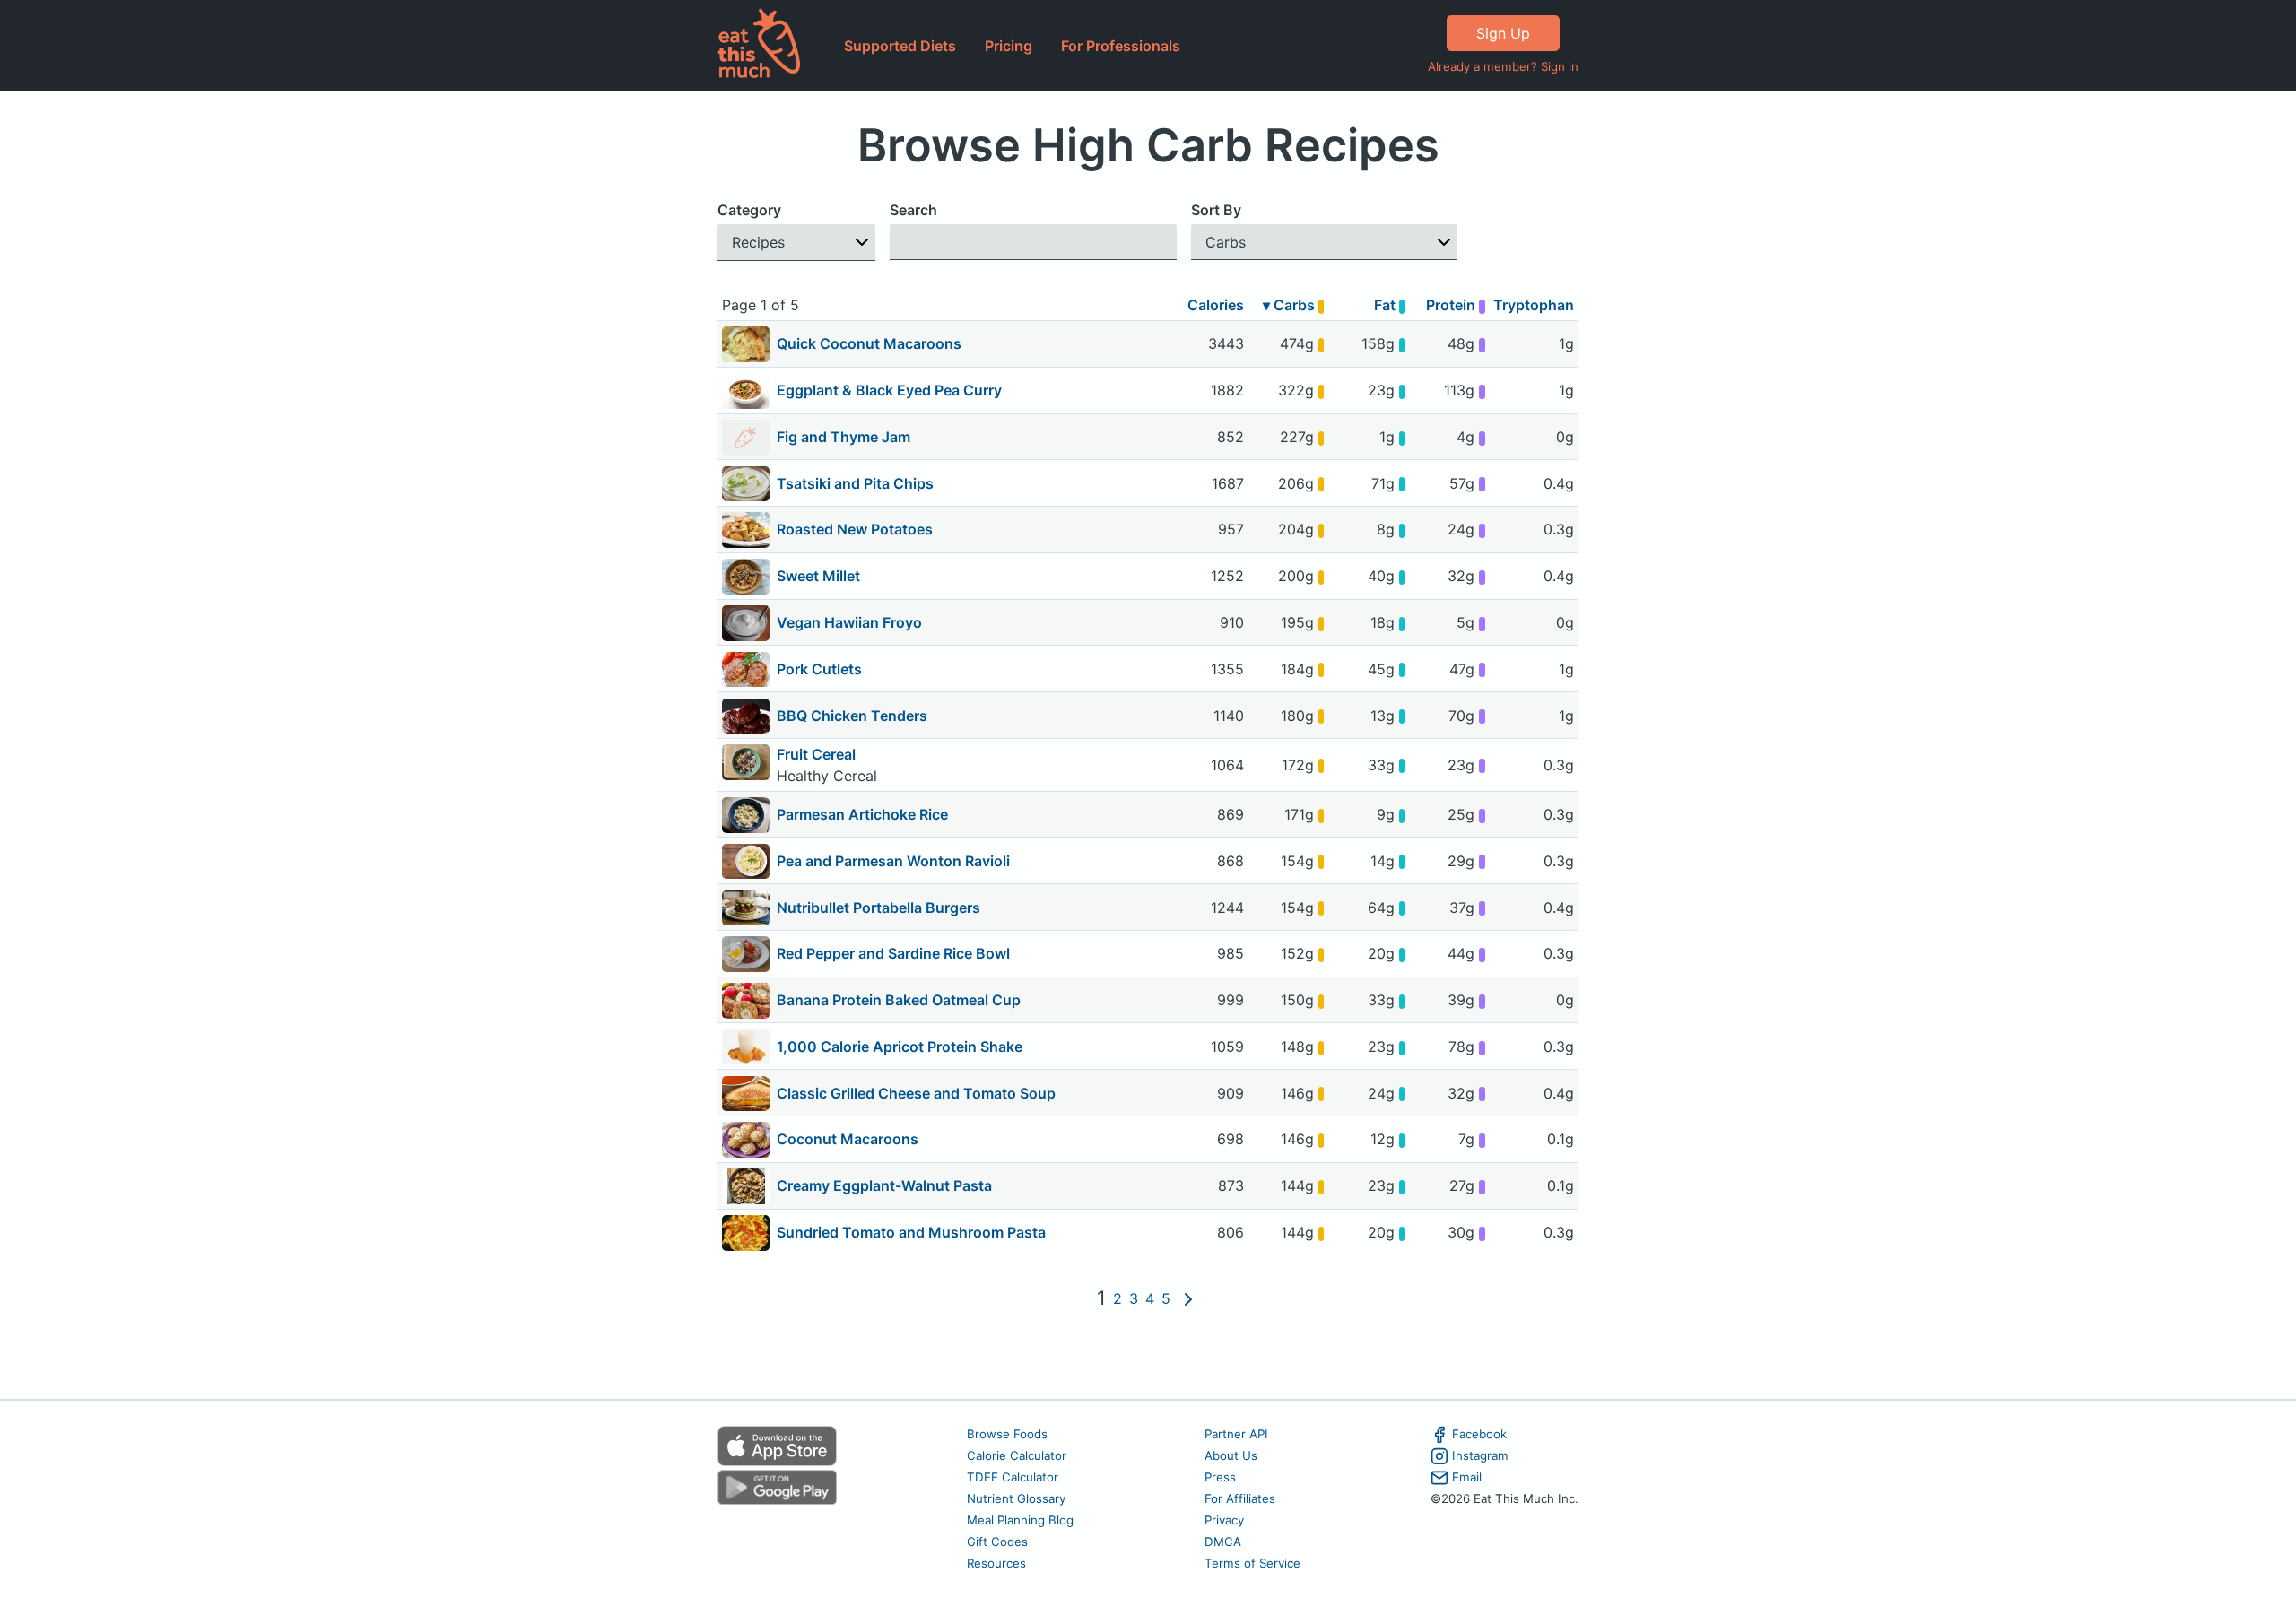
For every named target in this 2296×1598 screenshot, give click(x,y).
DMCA (1223, 1542)
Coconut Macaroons (848, 1139)
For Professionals (1121, 46)
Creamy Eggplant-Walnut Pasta (884, 1185)
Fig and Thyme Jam (844, 437)
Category (749, 210)
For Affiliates (1240, 1498)
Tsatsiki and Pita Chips (855, 483)
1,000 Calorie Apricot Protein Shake (900, 1047)
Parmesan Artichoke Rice (862, 814)
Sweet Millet (818, 576)
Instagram (1480, 1455)
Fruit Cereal (816, 754)
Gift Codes (997, 1542)
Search (913, 210)
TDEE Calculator (1013, 1477)
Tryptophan (1534, 305)
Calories (1216, 305)
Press (1220, 1477)
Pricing (1009, 46)
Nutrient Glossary (1016, 1498)
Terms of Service (1252, 1563)
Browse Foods (1007, 1434)
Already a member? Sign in (1503, 66)
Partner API (1236, 1434)
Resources (996, 1563)
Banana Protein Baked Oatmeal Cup (899, 1000)
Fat (1387, 305)
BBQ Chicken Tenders (852, 716)
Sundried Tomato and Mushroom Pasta (911, 1232)
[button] (796, 243)
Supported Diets (900, 46)
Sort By (1216, 210)
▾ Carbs (1291, 305)
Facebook (1479, 1434)
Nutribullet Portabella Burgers (878, 908)
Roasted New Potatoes (855, 529)
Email (1467, 1477)
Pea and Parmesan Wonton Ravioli (893, 861)
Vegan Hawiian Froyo (849, 622)
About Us (1231, 1455)
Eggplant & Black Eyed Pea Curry (889, 390)
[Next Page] (1188, 1299)
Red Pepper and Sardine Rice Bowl (893, 953)
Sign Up (1503, 33)
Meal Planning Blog (1020, 1520)
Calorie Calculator (1017, 1455)
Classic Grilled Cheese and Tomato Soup (916, 1093)
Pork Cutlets (819, 669)
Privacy (1224, 1520)
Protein (1452, 305)
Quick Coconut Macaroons (869, 343)
